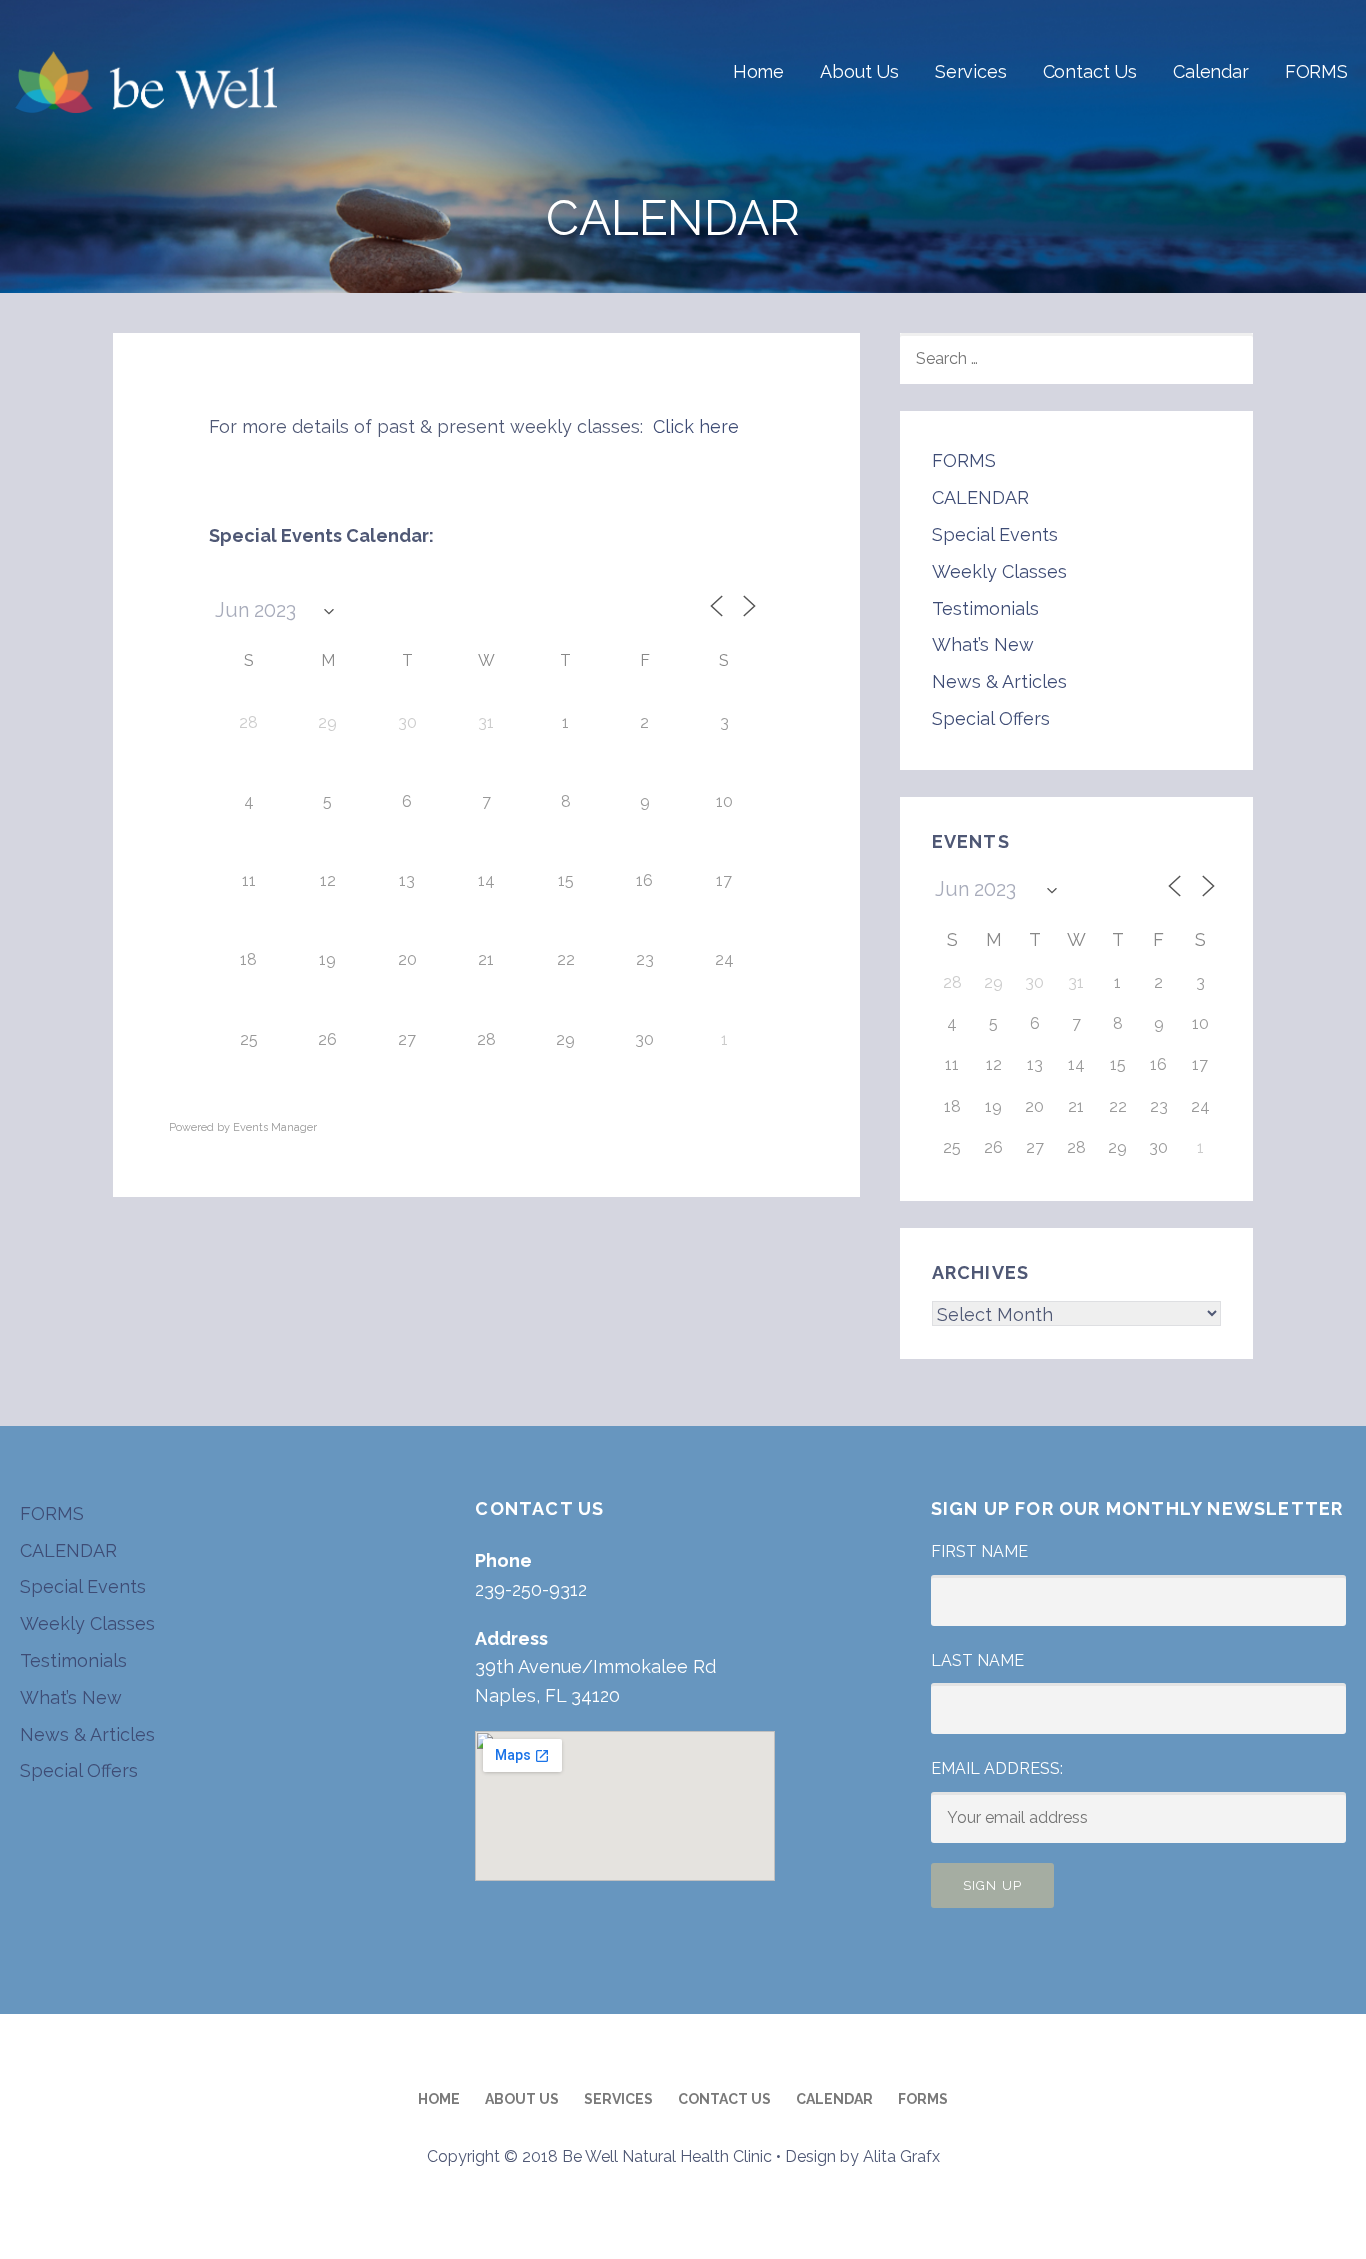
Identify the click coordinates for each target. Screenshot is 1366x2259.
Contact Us (1090, 71)
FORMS (1316, 71)
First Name (979, 1551)
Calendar (1211, 71)
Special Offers (991, 718)
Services (971, 71)
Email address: (997, 1768)
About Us (859, 71)
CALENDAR (980, 497)
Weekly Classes (999, 571)
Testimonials (985, 608)
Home (758, 71)
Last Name (977, 1660)
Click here (696, 426)
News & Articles (999, 681)
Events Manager (275, 1127)
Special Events (995, 534)
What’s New (983, 644)
